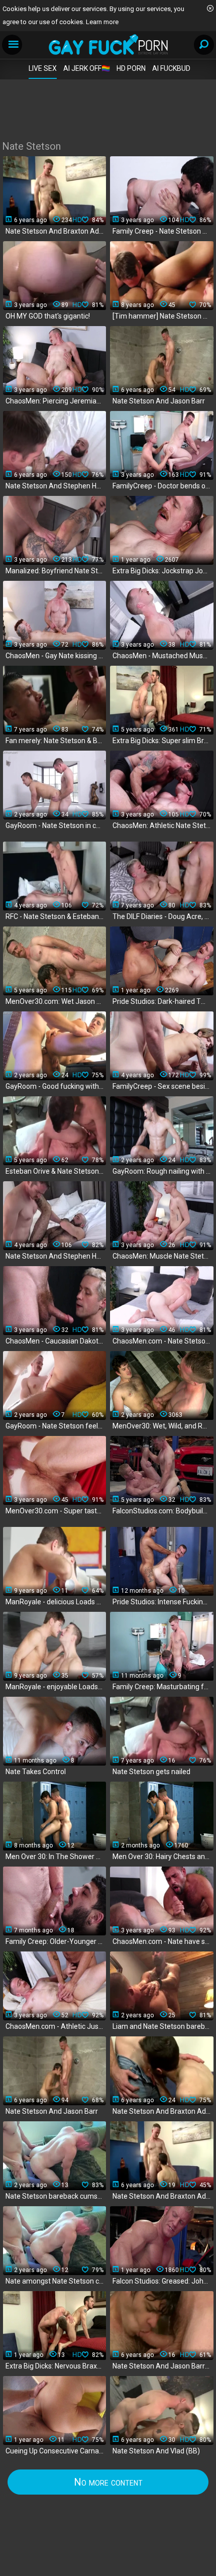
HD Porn (131, 68)
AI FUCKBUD (171, 68)
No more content (108, 2482)
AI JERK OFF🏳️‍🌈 (87, 68)
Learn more (102, 22)
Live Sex (43, 68)
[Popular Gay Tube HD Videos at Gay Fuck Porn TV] (108, 44)
